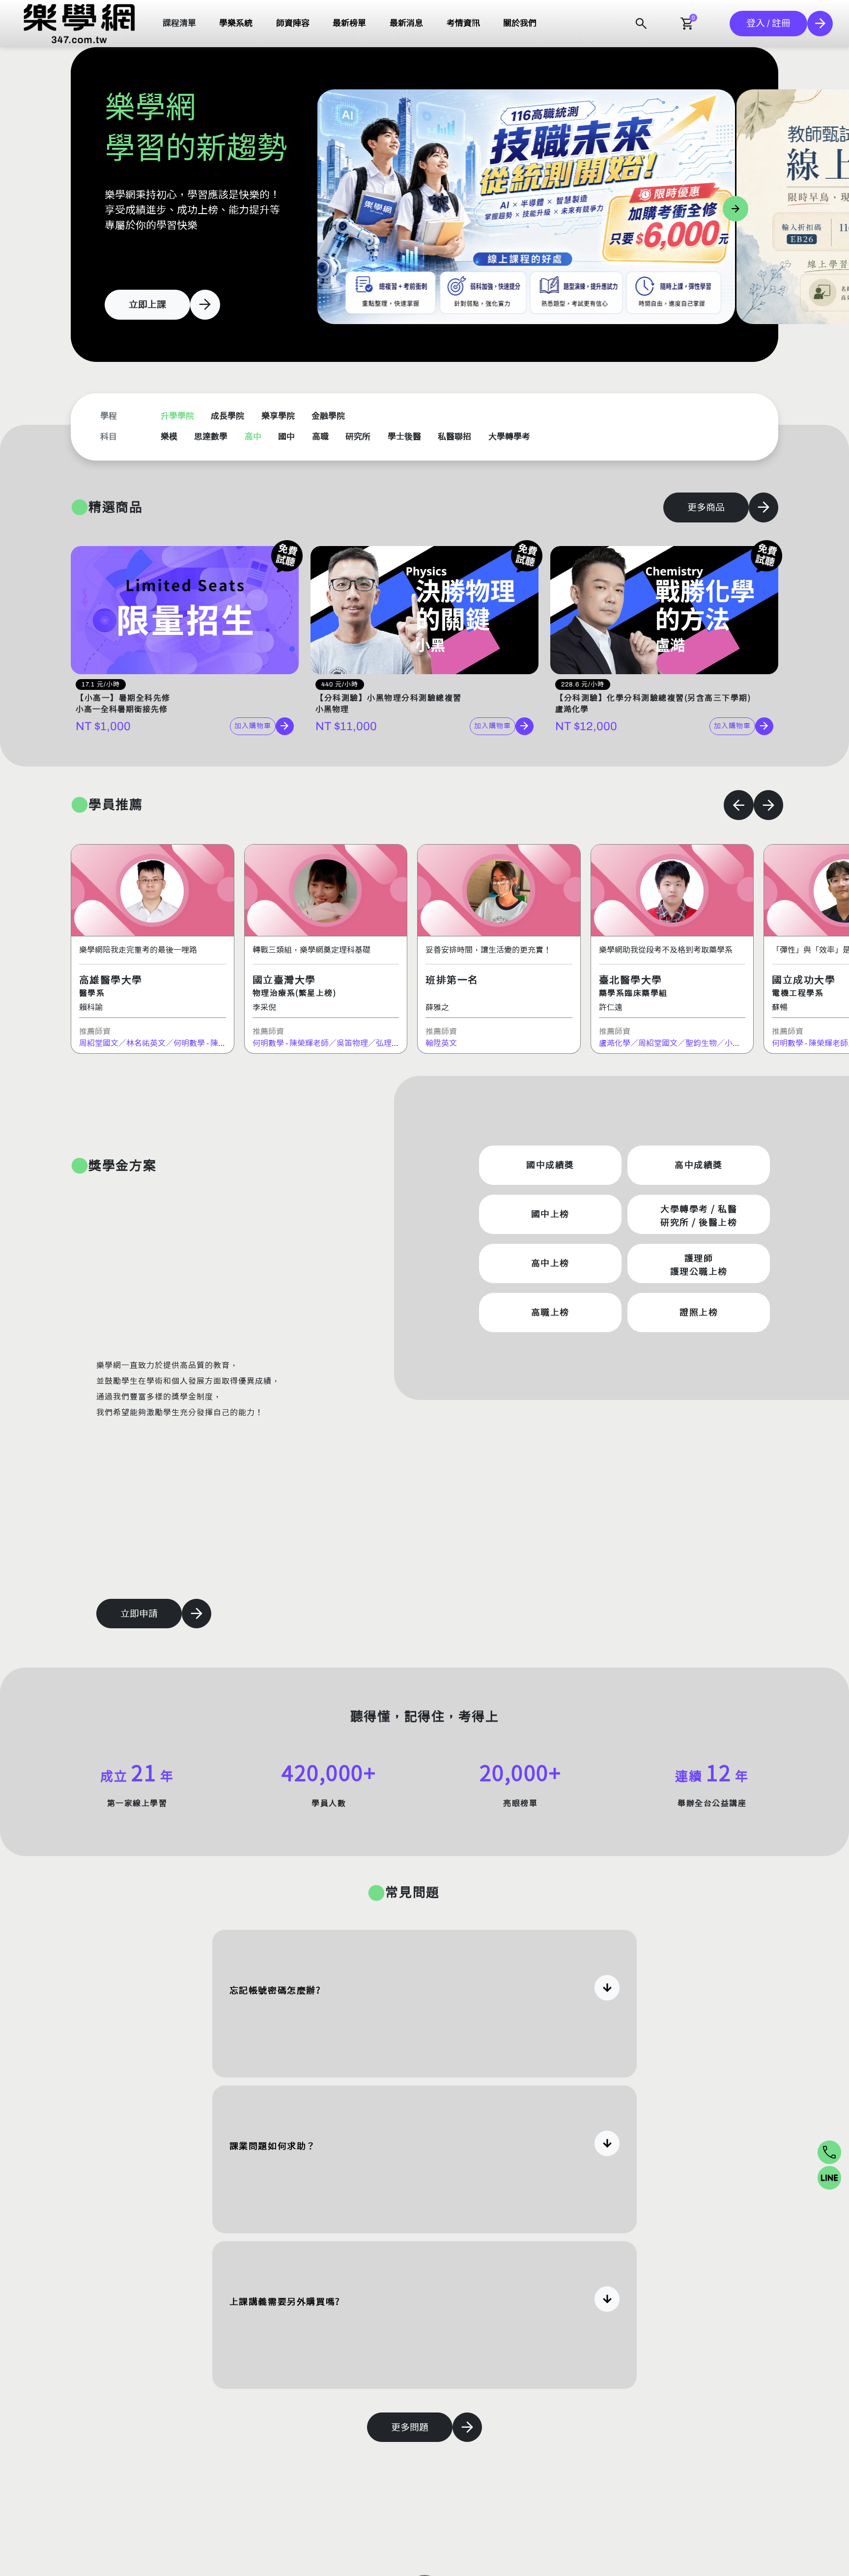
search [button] (641, 24)
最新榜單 (349, 23)
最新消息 (406, 23)
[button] (79, 24)
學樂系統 (236, 23)
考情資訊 (463, 23)
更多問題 (410, 2427)
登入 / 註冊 (768, 23)
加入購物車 (253, 726)
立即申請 (139, 1614)
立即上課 (147, 305)
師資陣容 (293, 23)
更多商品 (706, 507)
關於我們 (520, 23)
